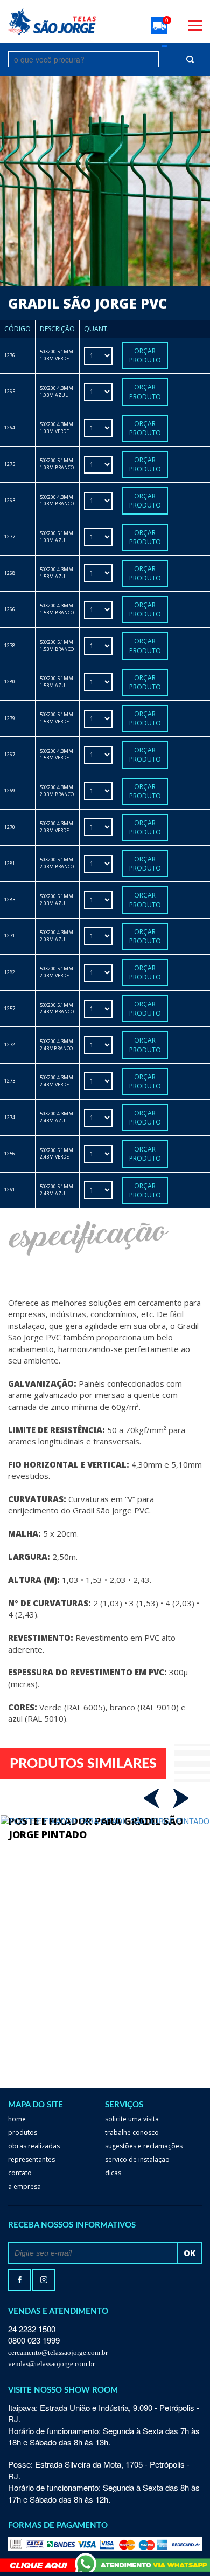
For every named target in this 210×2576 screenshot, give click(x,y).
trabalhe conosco (132, 2132)
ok (190, 2253)
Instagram (44, 2280)
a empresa (24, 2186)
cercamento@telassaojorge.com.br (58, 2352)
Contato (20, 2173)
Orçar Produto (145, 355)
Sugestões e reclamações (144, 2146)
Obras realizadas (34, 2146)
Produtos (23, 2132)
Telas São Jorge (52, 21)
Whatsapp (105, 2562)
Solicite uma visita (132, 2119)
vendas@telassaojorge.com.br (51, 2364)
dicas (113, 2173)
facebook (19, 2280)
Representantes (31, 2159)
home (17, 2119)
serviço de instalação (137, 2159)
